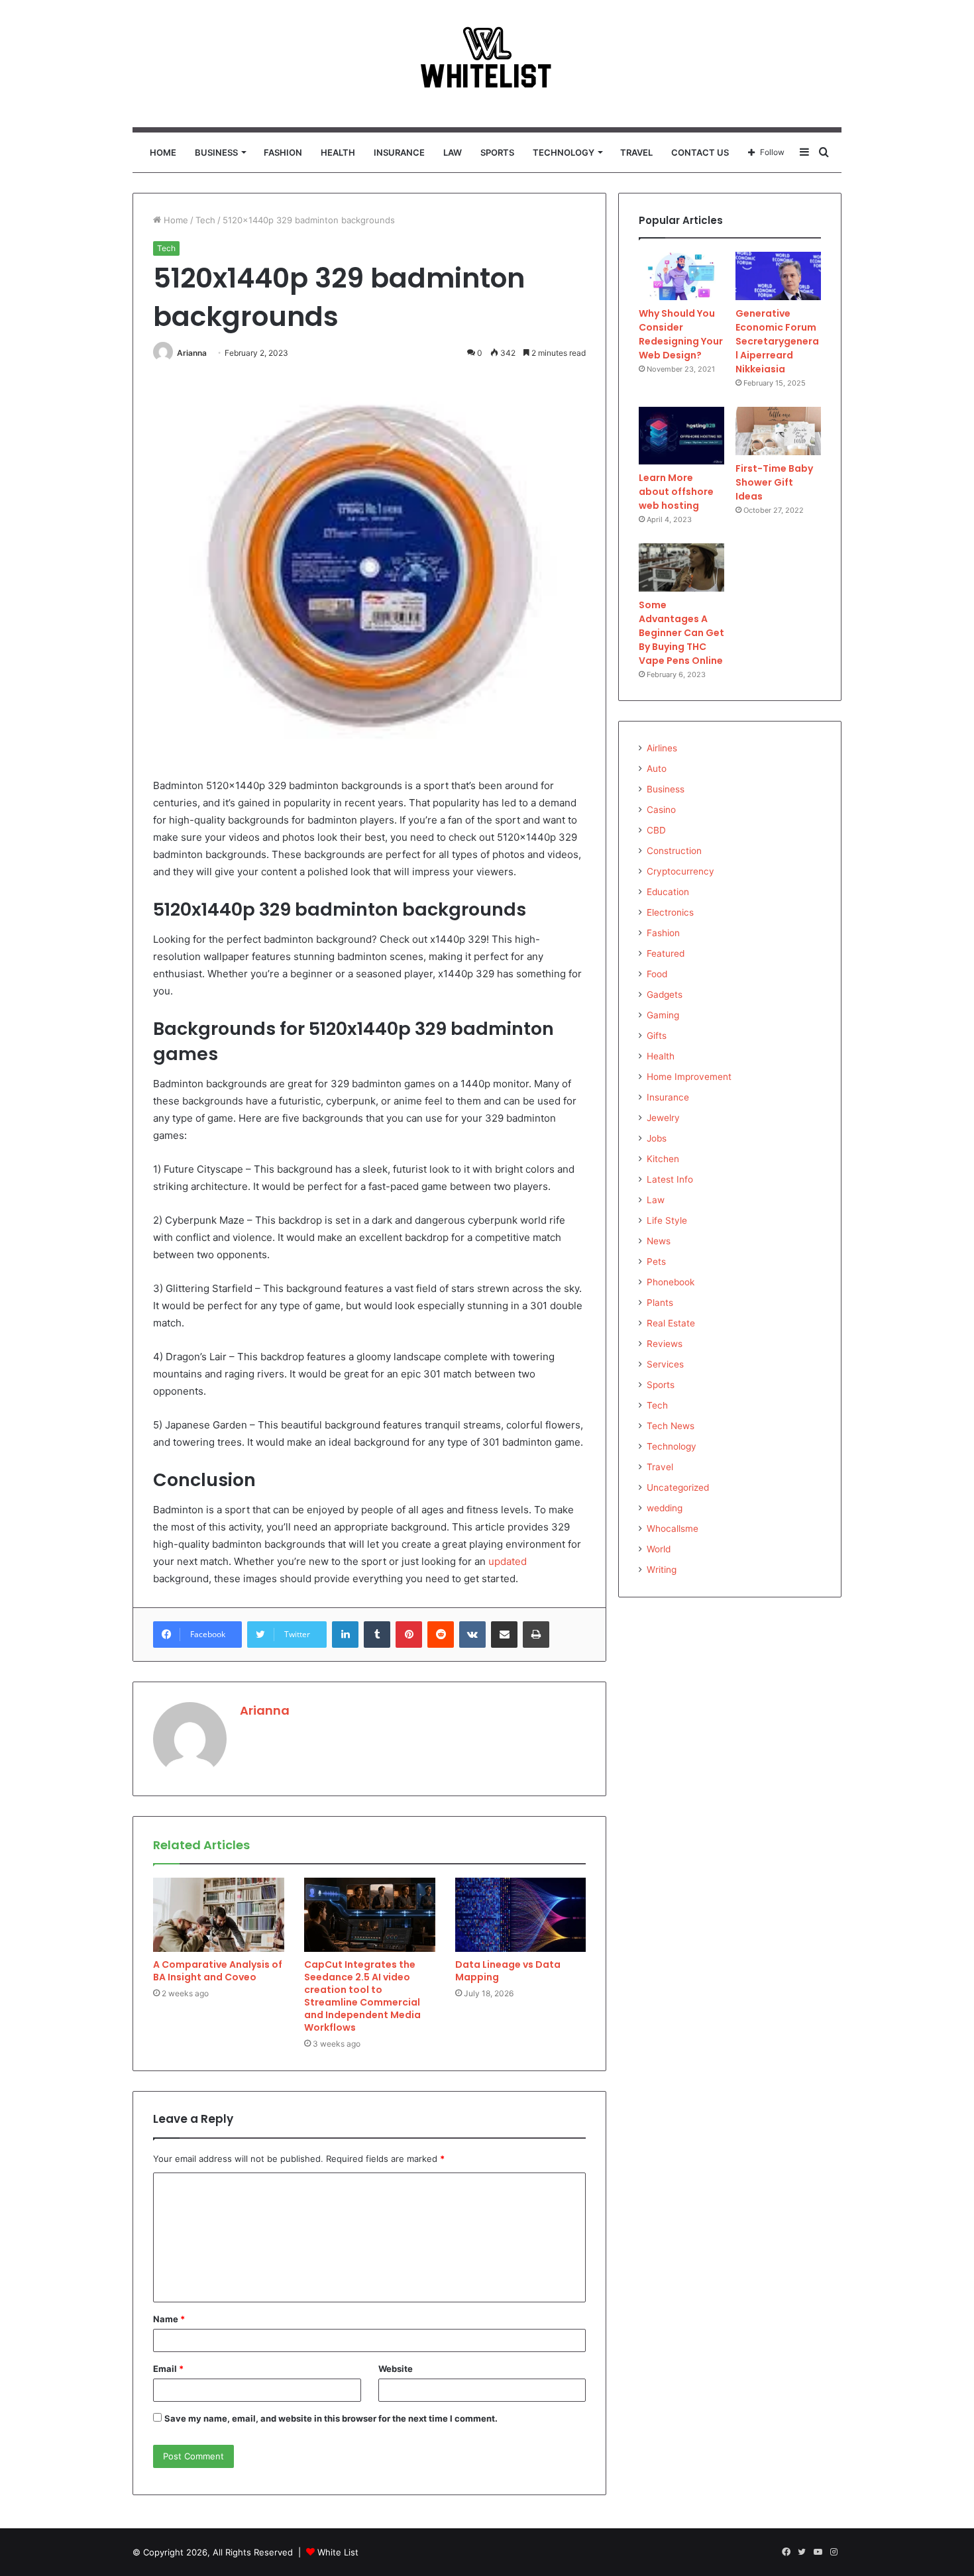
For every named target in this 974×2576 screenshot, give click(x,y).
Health (338, 152)
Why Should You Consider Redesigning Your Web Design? (681, 334)
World (659, 1549)
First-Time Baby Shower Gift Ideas (774, 482)
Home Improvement (689, 1077)
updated (508, 1561)
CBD (656, 830)
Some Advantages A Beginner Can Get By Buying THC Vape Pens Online (681, 633)
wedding (665, 1508)
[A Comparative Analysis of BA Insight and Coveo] (219, 1915)
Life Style (667, 1220)
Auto (657, 769)
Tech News (671, 1426)
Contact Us (700, 152)
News (659, 1241)
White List (338, 2552)
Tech (205, 220)
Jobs (657, 1138)
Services (665, 1364)
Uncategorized (678, 1487)
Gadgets (665, 994)
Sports (497, 152)
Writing (662, 1570)
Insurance (399, 152)
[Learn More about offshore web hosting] (681, 436)
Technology (564, 152)
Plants (660, 1303)
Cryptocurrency (680, 871)
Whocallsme (673, 1529)
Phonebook (671, 1282)
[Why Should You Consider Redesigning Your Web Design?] (681, 276)
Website (396, 2369)
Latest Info (670, 1179)
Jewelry (663, 1118)
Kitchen (663, 1159)
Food (657, 974)
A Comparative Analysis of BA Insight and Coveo (218, 1971)
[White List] (487, 64)
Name (169, 2319)
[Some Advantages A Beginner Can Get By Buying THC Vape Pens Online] (681, 567)
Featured (666, 953)
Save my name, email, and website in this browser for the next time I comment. (331, 2418)
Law (453, 152)
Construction (674, 851)
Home (163, 152)
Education (668, 892)
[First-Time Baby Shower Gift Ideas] (778, 431)
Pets (656, 1261)
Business (216, 152)
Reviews (665, 1344)
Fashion (283, 152)
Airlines (662, 748)
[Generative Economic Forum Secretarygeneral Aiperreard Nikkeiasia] (778, 276)
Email (168, 2369)
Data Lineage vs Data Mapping (508, 1971)
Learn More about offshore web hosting (676, 492)
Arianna (192, 353)
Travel (636, 152)
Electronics (670, 912)
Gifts (657, 1036)
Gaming (663, 1015)
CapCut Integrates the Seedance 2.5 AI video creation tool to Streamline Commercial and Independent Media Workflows (362, 1996)
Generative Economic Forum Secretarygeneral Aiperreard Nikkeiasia (777, 341)
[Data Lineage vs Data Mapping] (521, 1915)
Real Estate (671, 1323)
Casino (661, 810)
